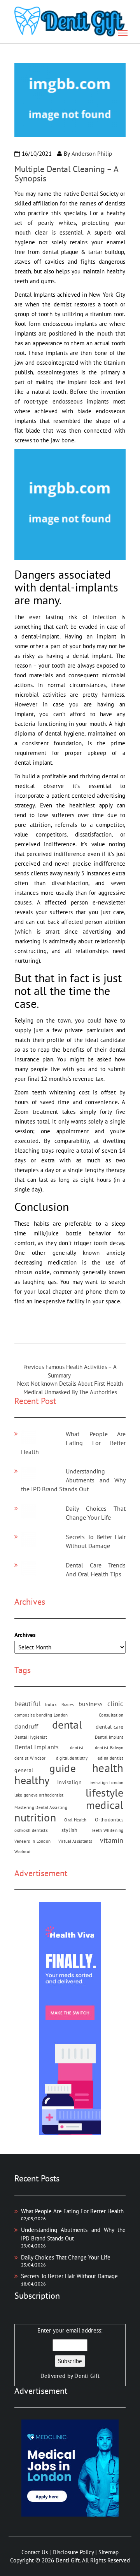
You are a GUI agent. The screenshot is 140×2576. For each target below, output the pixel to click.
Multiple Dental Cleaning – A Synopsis (66, 174)
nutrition (35, 1817)
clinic (115, 1704)
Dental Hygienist (31, 1737)
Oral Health (75, 1820)
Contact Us (35, 2552)
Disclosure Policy (73, 2552)
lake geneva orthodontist (39, 1795)
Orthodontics (109, 1819)
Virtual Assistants (75, 1841)
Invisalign (69, 1782)
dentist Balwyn (109, 1748)
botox (51, 1705)
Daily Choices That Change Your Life (66, 2257)
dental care (109, 1727)
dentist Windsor (30, 1758)
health (108, 1768)
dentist (77, 1748)
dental (67, 1725)
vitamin (112, 1840)
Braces (68, 1705)
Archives (25, 1635)
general (24, 1770)
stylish (70, 1830)
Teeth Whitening (107, 1830)
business (91, 1704)
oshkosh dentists (31, 1830)
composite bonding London (41, 1715)
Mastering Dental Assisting (41, 1807)
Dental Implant (109, 1737)
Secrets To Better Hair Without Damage (69, 2276)
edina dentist (111, 1758)
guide (63, 1768)
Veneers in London (32, 1841)
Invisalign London (107, 1783)
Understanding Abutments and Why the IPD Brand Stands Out (73, 1480)
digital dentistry (72, 1758)
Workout (23, 1852)
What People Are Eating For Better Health (73, 1443)
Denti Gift (87, 2376)
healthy (32, 1780)
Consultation (111, 1715)
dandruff (26, 1726)
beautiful (28, 1704)
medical (105, 1805)
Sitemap (108, 2552)
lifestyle (105, 1792)
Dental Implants (37, 1747)
